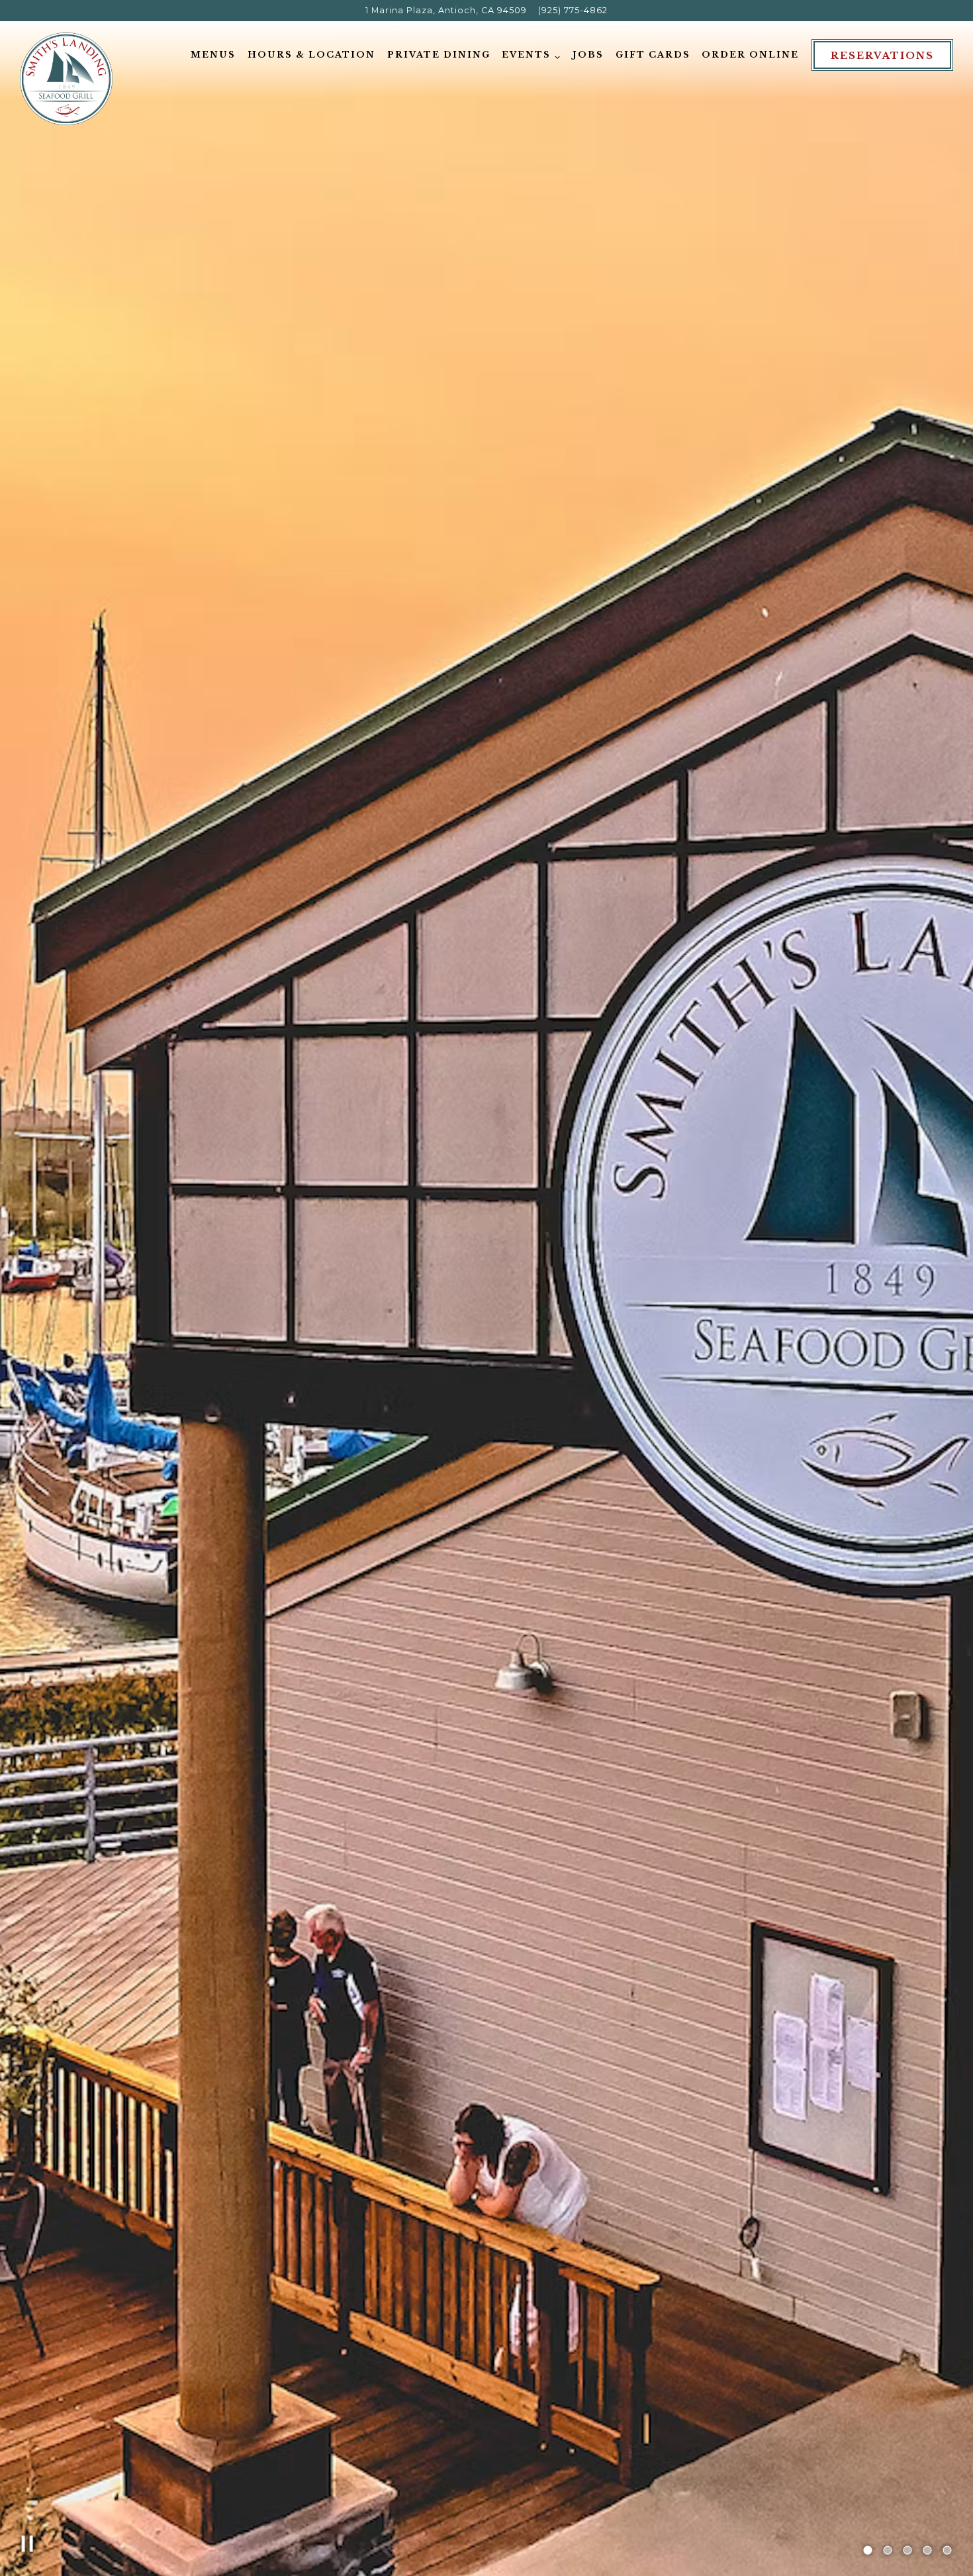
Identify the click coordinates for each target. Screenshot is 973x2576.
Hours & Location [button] (311, 55)
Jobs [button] (588, 55)
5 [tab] (947, 2551)
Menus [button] (213, 55)
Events (531, 54)
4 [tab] (927, 2551)
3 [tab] (907, 2551)
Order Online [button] (750, 55)
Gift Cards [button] (653, 55)
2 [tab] (888, 2551)
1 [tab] (868, 2551)
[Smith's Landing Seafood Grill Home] (66, 78)
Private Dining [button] (439, 55)
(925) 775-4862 (573, 10)
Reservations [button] (882, 56)
